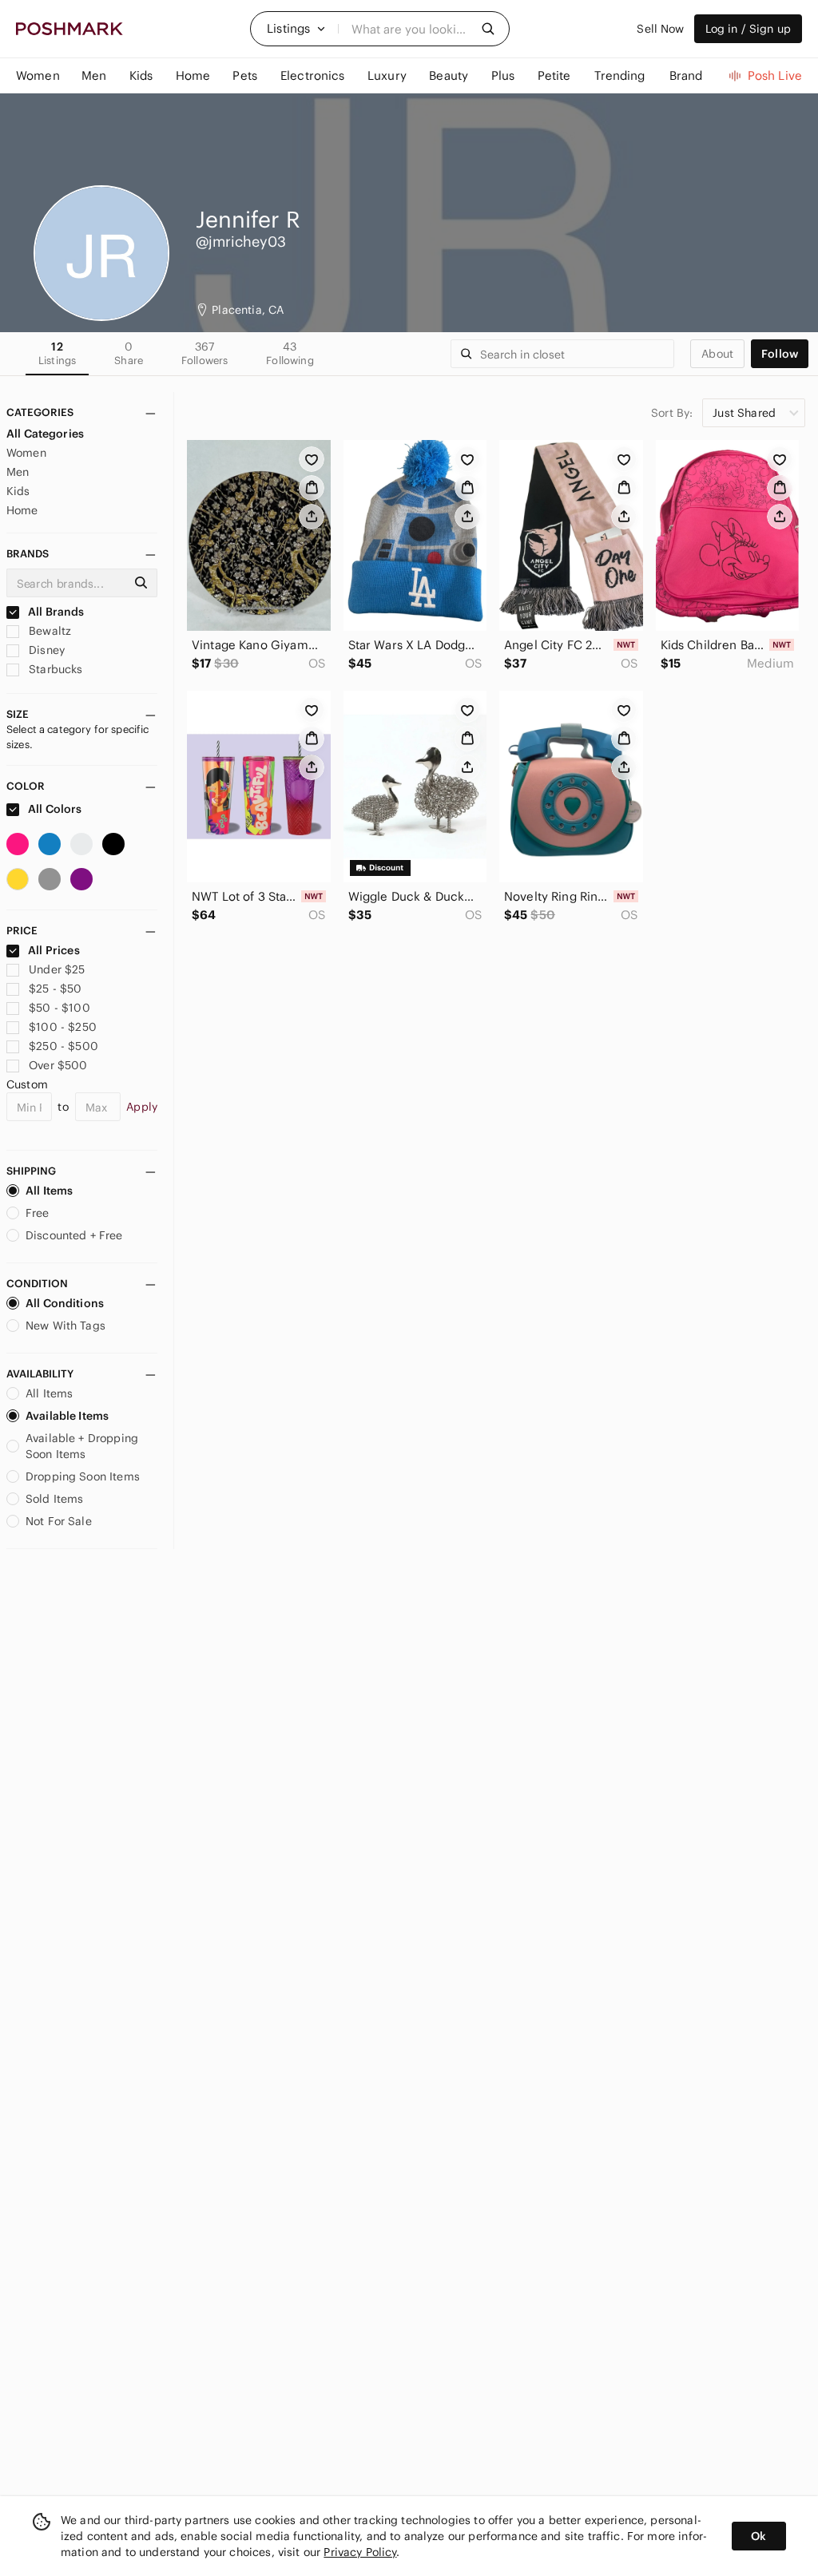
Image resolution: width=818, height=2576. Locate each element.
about (717, 354)
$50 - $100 (60, 1008)
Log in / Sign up (748, 29)
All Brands (55, 612)
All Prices (54, 950)
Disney (45, 650)
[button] (296, 29)
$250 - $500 (64, 1046)
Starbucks (54, 669)
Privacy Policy (360, 2552)
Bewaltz (48, 631)
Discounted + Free (74, 1235)
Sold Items (55, 1499)
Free (38, 1213)
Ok (758, 2536)
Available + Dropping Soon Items (82, 1446)
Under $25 (57, 969)
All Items (49, 1191)
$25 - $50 (55, 989)
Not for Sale (59, 1521)
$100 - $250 (63, 1027)
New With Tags (66, 1326)
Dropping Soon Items (83, 1476)
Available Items (67, 1416)
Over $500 (58, 1065)
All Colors (54, 809)
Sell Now (660, 29)
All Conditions (65, 1303)
